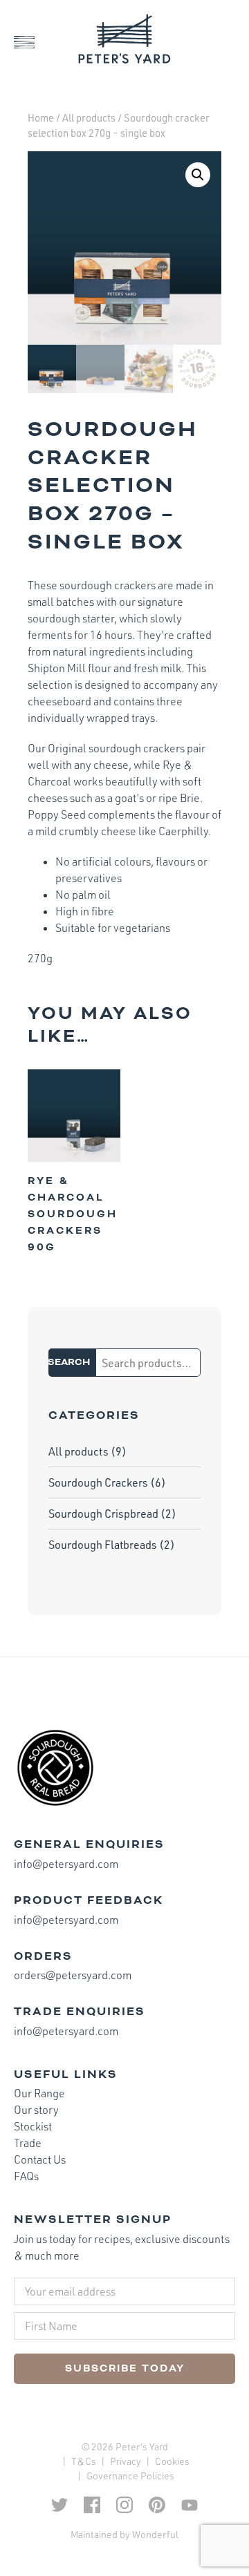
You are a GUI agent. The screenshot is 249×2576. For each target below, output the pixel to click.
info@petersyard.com (66, 1864)
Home (41, 118)
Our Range (39, 2093)
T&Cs (84, 2461)
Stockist (33, 2126)
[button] (198, 175)
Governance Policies (130, 2475)
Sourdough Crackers (98, 1482)
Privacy (126, 2461)
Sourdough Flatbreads (103, 1545)
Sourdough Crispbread (103, 1514)
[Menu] (35, 42)
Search (69, 1363)
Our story (36, 2110)
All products (89, 118)
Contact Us (40, 2159)
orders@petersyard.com (73, 1975)
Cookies (172, 2461)
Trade (28, 2143)
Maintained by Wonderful (124, 2534)
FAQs (26, 2176)
